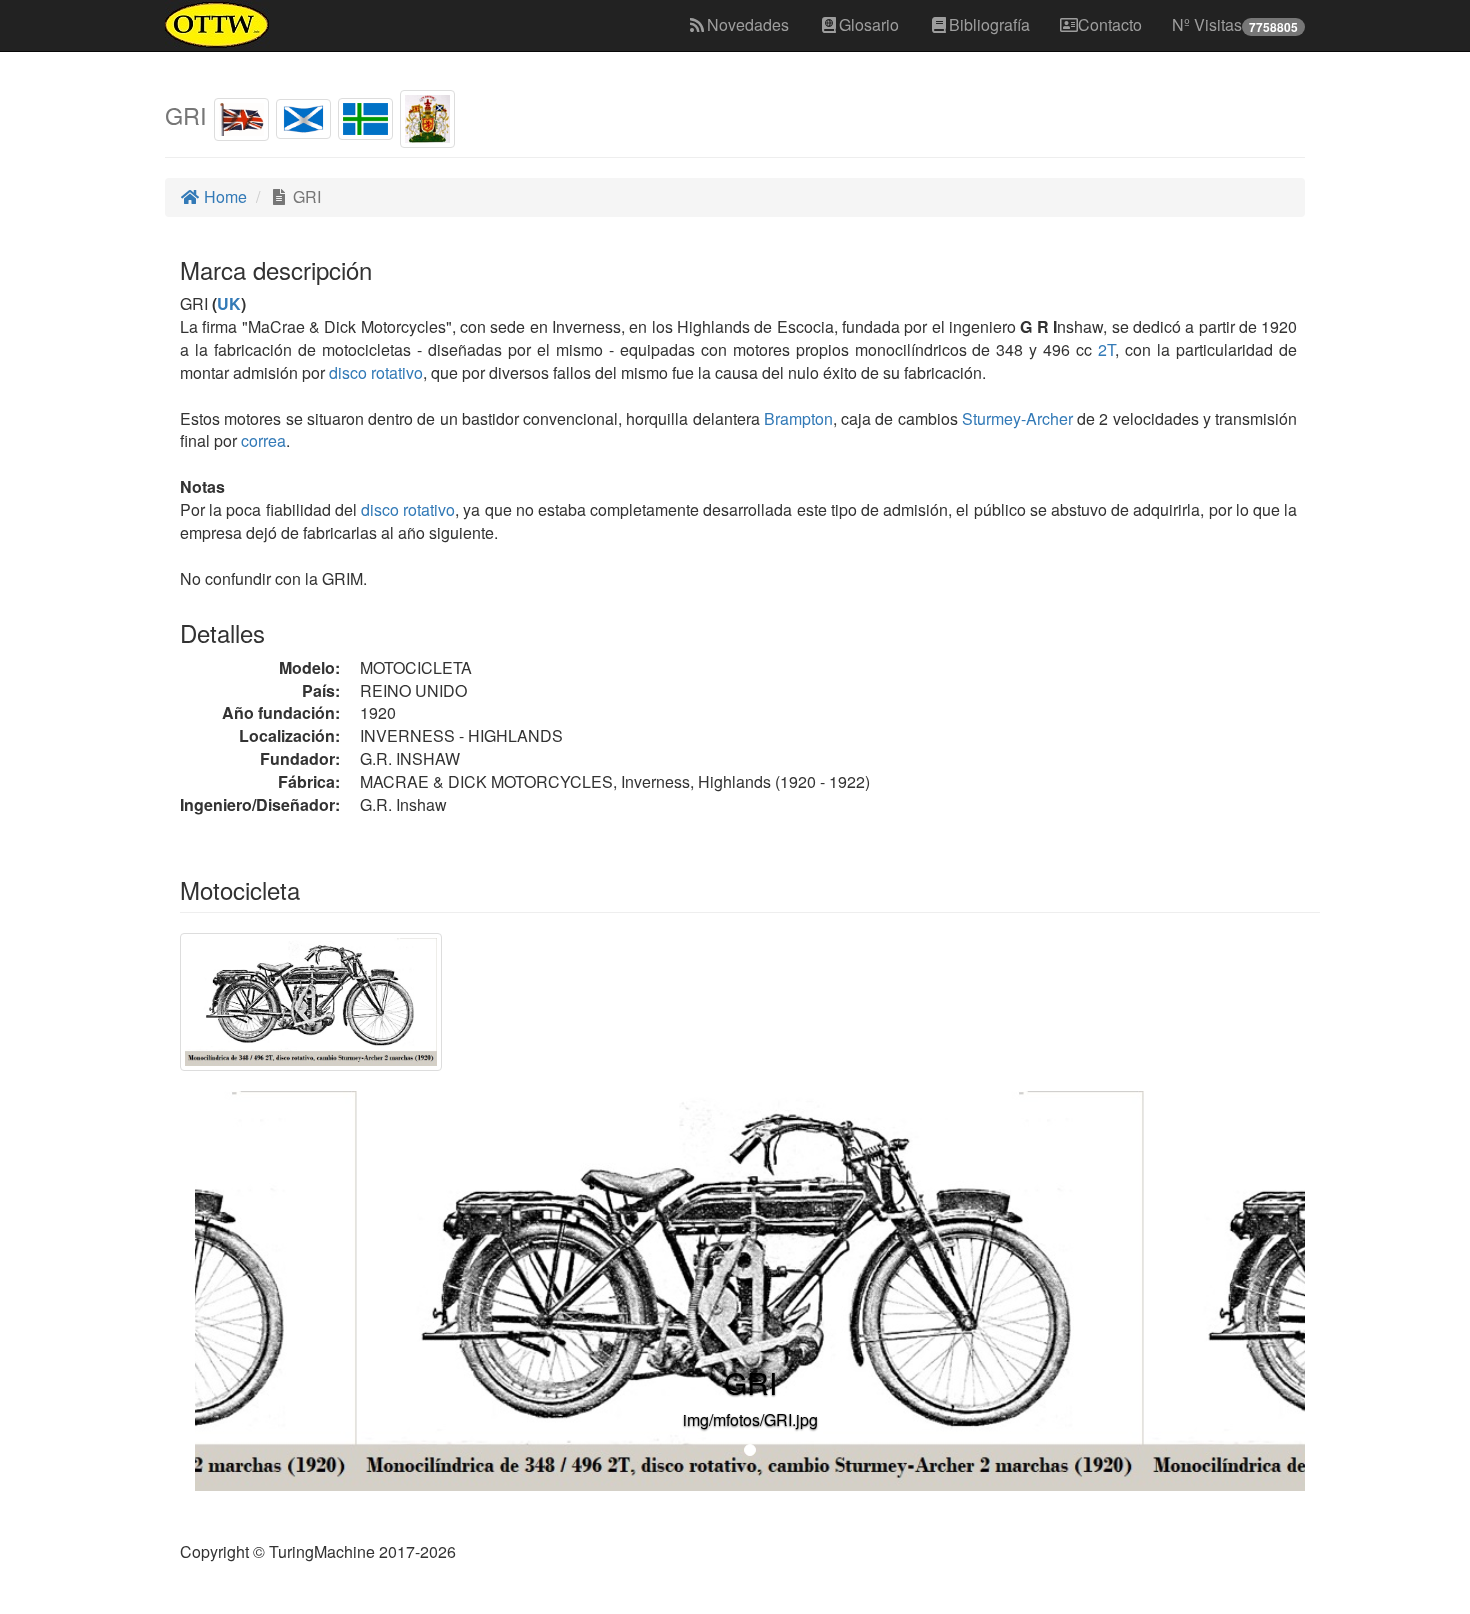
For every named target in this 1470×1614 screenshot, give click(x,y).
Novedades (748, 24)
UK (229, 303)
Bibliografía (989, 24)
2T (1106, 349)
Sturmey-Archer (1017, 418)
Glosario (869, 24)
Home (223, 196)
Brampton (798, 418)
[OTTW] (217, 25)
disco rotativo (376, 372)
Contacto (1110, 24)
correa (263, 440)
